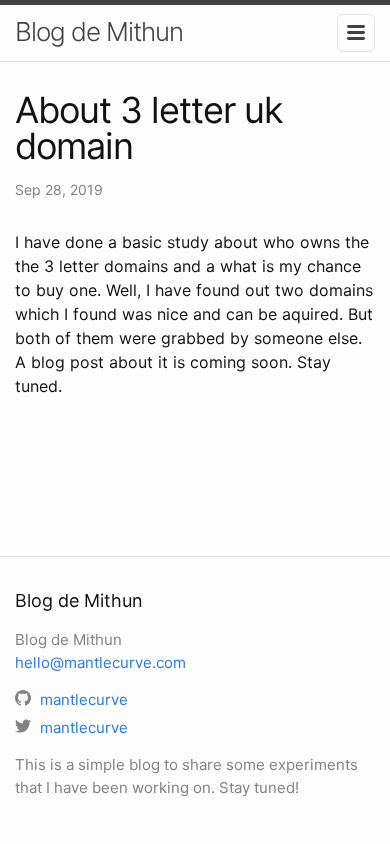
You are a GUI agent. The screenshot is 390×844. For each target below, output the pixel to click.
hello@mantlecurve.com (100, 662)
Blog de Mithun (99, 31)
